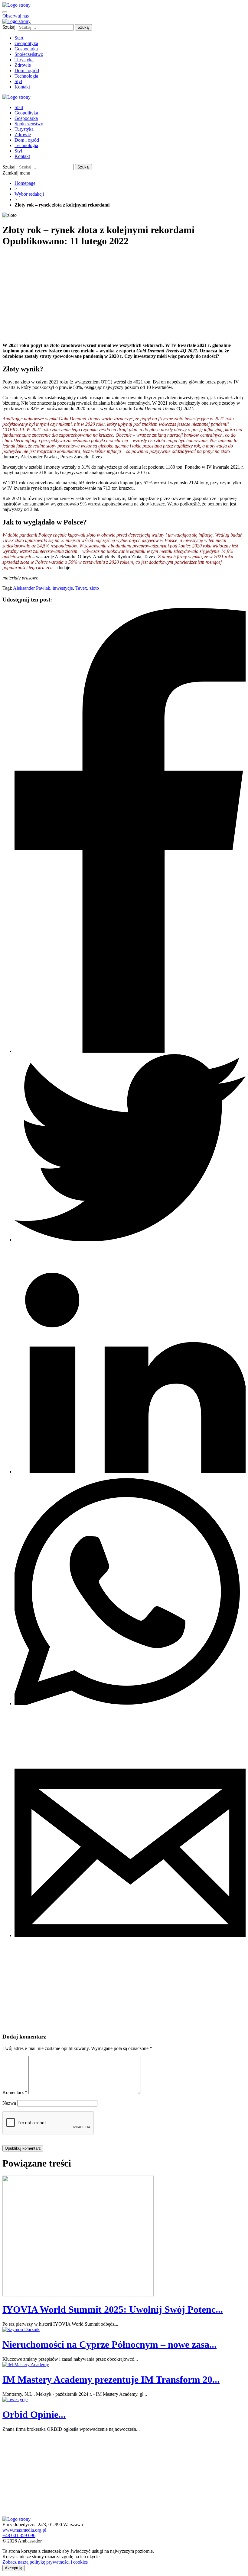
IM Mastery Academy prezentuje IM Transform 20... (111, 2379)
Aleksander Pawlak (32, 588)
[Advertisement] (124, 296)
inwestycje (63, 588)
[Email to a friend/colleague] (130, 1935)
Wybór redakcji (29, 194)
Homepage (25, 183)
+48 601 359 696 (19, 2535)
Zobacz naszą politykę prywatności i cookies (45, 2562)
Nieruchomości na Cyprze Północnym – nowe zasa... (109, 2344)
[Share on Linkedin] (130, 1472)
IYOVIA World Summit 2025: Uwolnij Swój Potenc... (113, 2309)
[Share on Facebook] (130, 1051)
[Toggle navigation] (5, 12)
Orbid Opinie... (34, 2414)
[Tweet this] (130, 1240)
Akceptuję (14, 2568)
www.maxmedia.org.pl (24, 2530)
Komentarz (15, 2092)
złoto (94, 588)
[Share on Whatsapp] (130, 1703)
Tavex (81, 588)
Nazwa (9, 2103)
